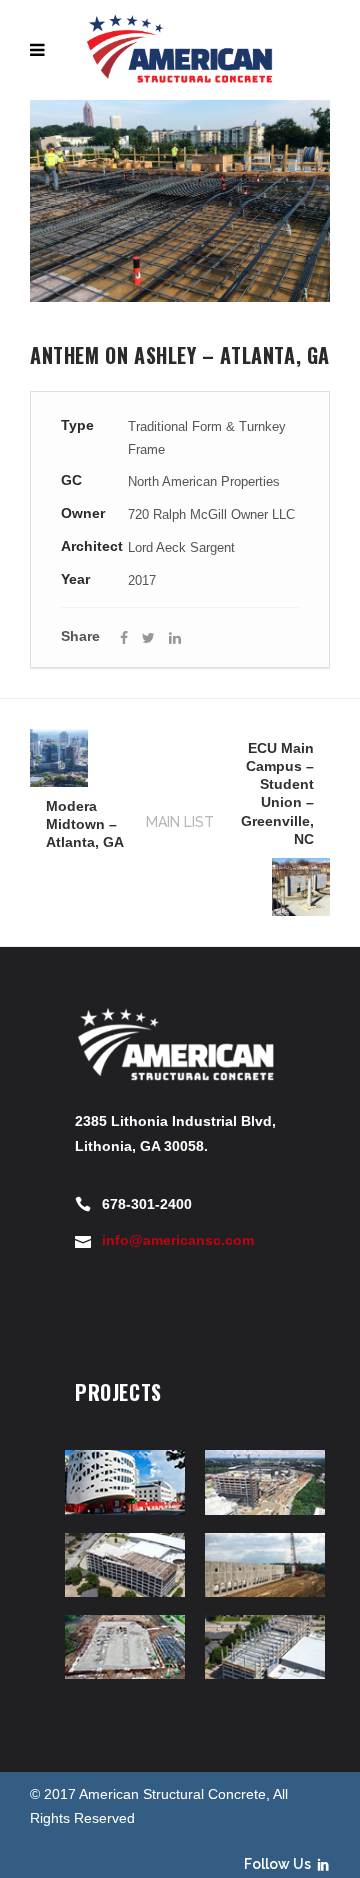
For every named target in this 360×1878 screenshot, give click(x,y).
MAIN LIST (180, 822)
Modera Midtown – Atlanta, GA (85, 824)
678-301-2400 (147, 1204)
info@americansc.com (178, 1240)
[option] (180, 201)
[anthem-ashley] (180, 201)
